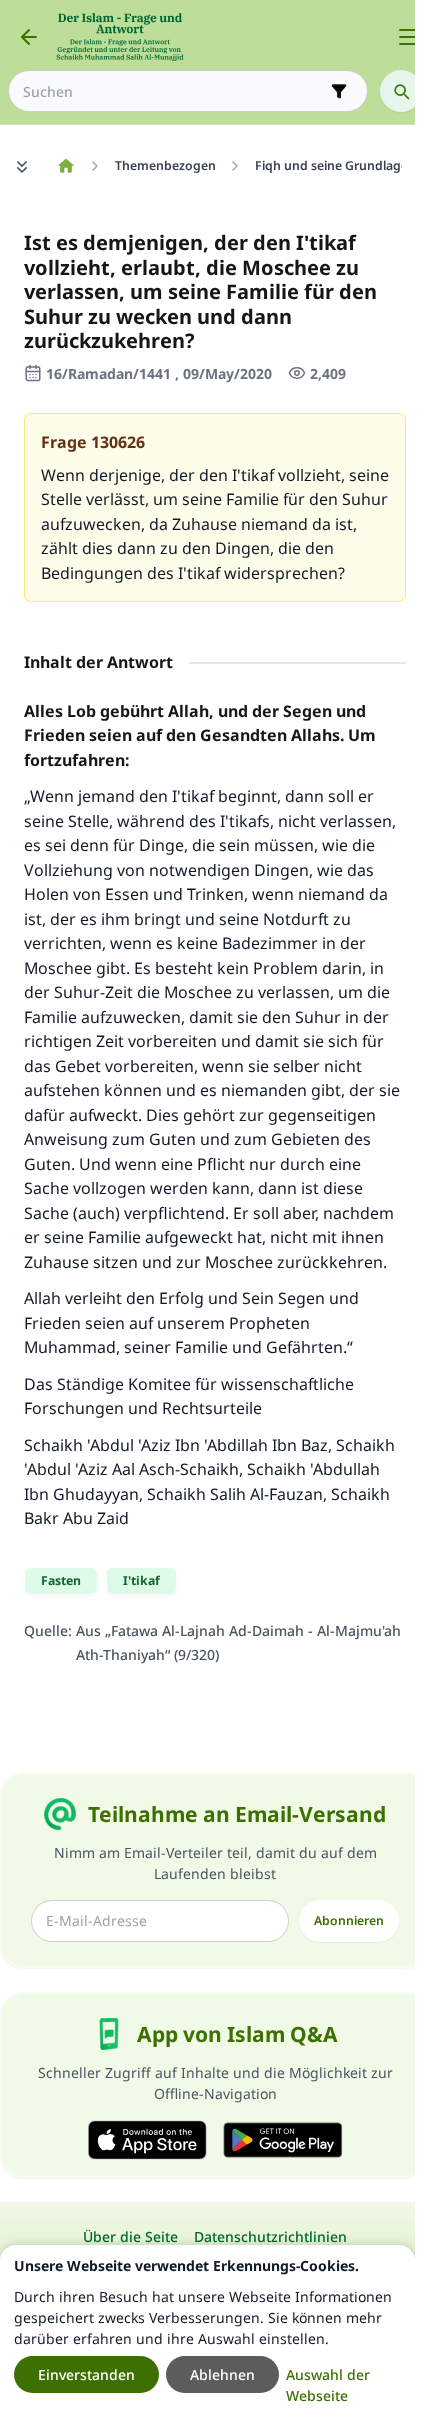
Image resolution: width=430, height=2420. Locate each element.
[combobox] (174, 91)
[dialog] (207, 2332)
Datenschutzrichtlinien (270, 2236)
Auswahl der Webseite (328, 2385)
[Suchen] (401, 91)
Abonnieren (349, 1920)
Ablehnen (222, 2374)
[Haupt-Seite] (65, 166)
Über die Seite (130, 2236)
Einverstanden (86, 2374)
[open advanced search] (339, 91)
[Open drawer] (408, 37)
